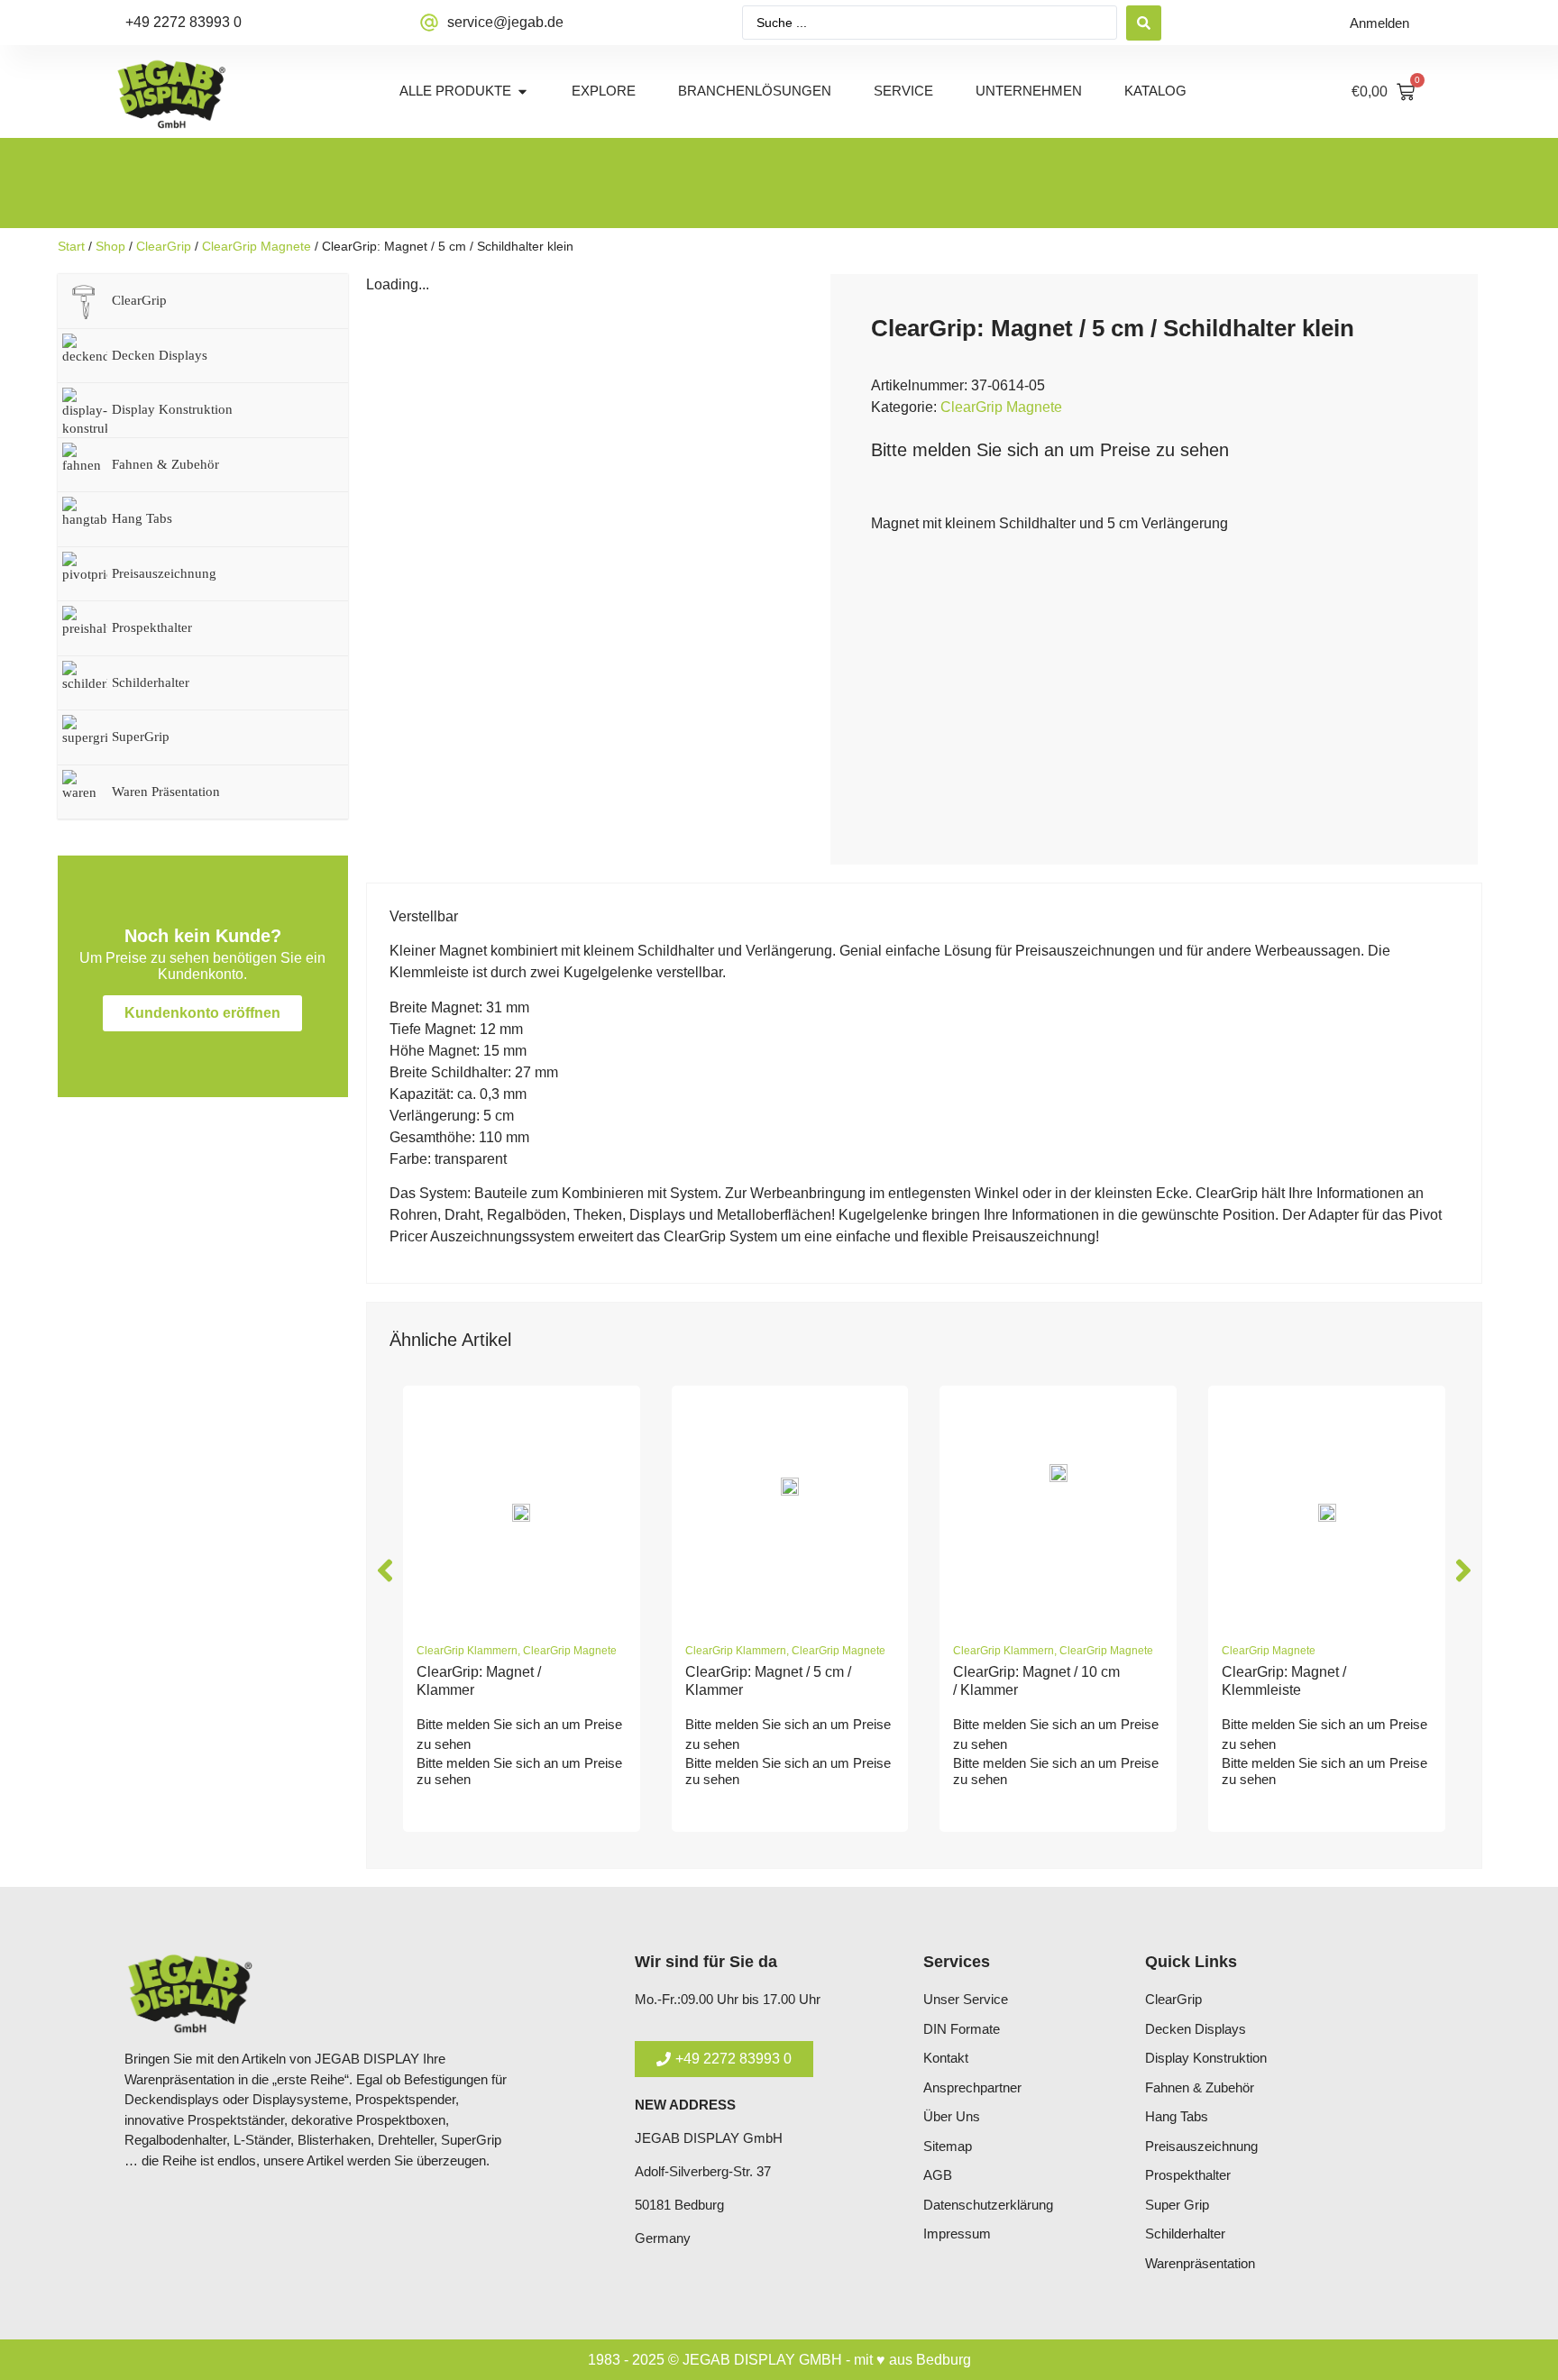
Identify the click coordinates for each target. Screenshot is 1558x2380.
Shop (110, 246)
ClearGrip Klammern (467, 1651)
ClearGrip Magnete (257, 246)
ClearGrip (164, 246)
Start (71, 246)
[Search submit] (1144, 23)
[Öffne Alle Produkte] (522, 92)
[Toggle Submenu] (316, 301)
